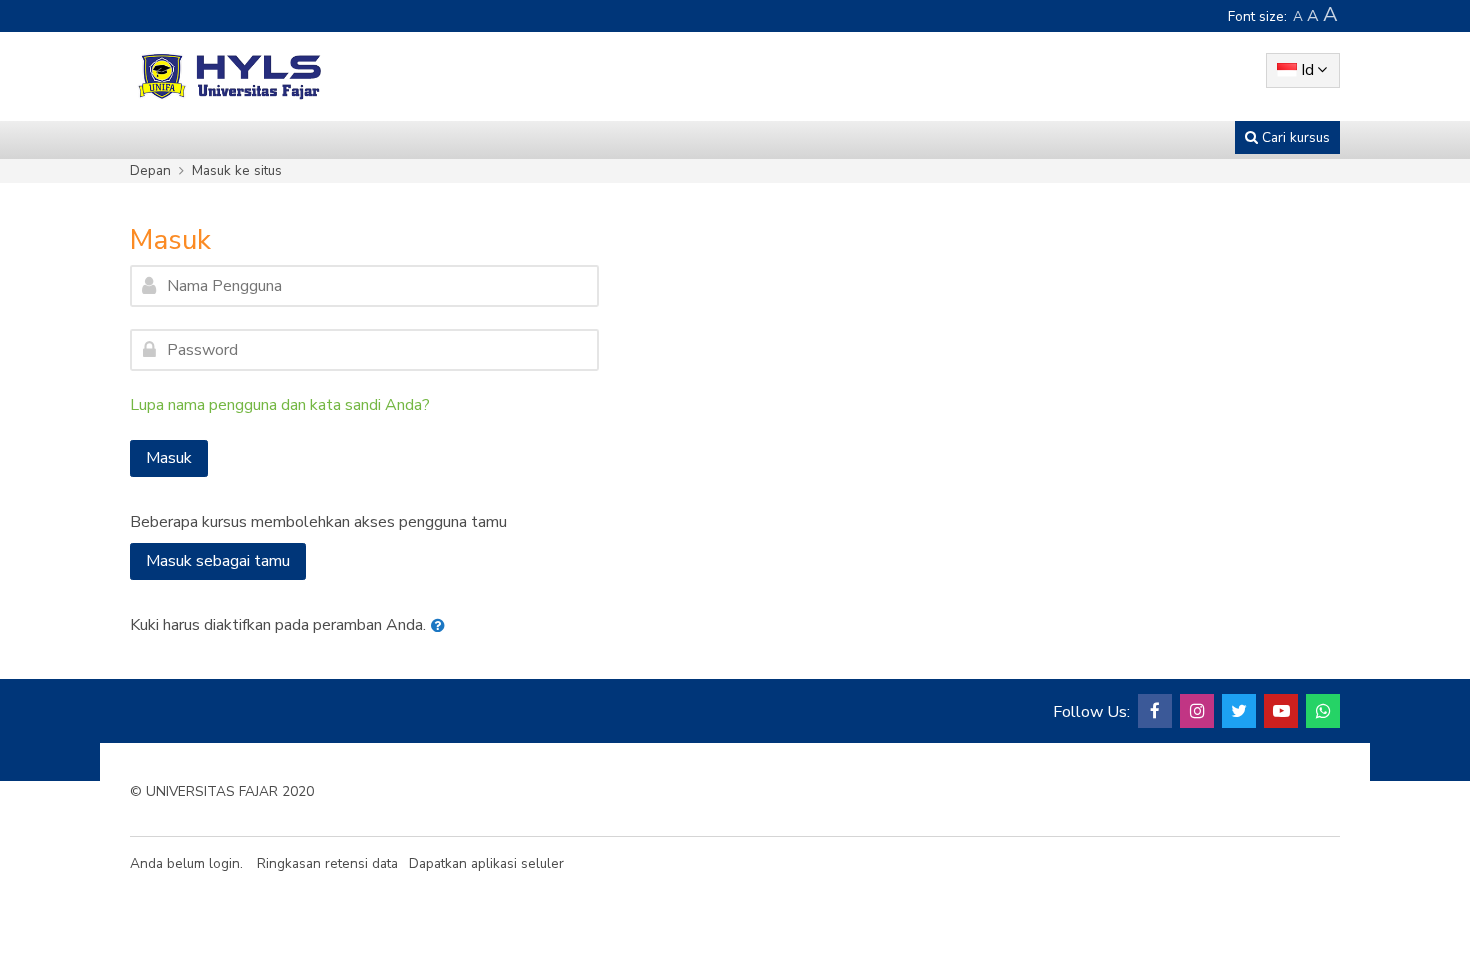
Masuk (169, 458)
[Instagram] (1197, 711)
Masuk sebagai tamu (218, 561)
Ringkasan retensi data (327, 863)
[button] (442, 626)
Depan (150, 170)
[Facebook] (1155, 711)
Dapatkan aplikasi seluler (486, 863)
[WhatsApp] (1323, 711)
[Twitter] (1239, 711)
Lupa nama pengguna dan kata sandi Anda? (280, 405)
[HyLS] (230, 76)
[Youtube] (1281, 711)
